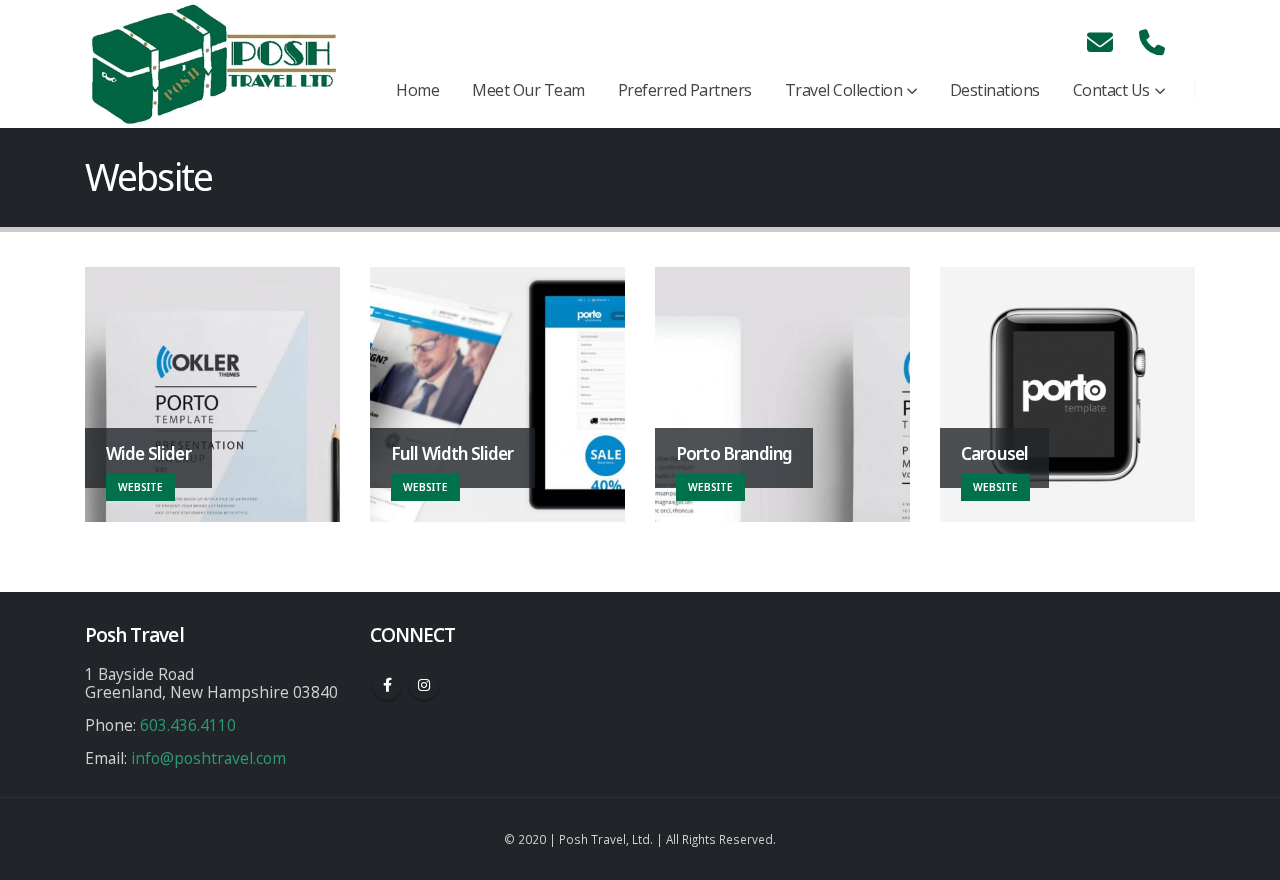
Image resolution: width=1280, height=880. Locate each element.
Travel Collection (844, 90)
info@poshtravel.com (208, 758)
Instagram (424, 685)
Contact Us (1111, 90)
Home (417, 90)
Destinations (995, 90)
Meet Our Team (528, 90)
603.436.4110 (188, 725)
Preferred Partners (685, 90)
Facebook (387, 685)
